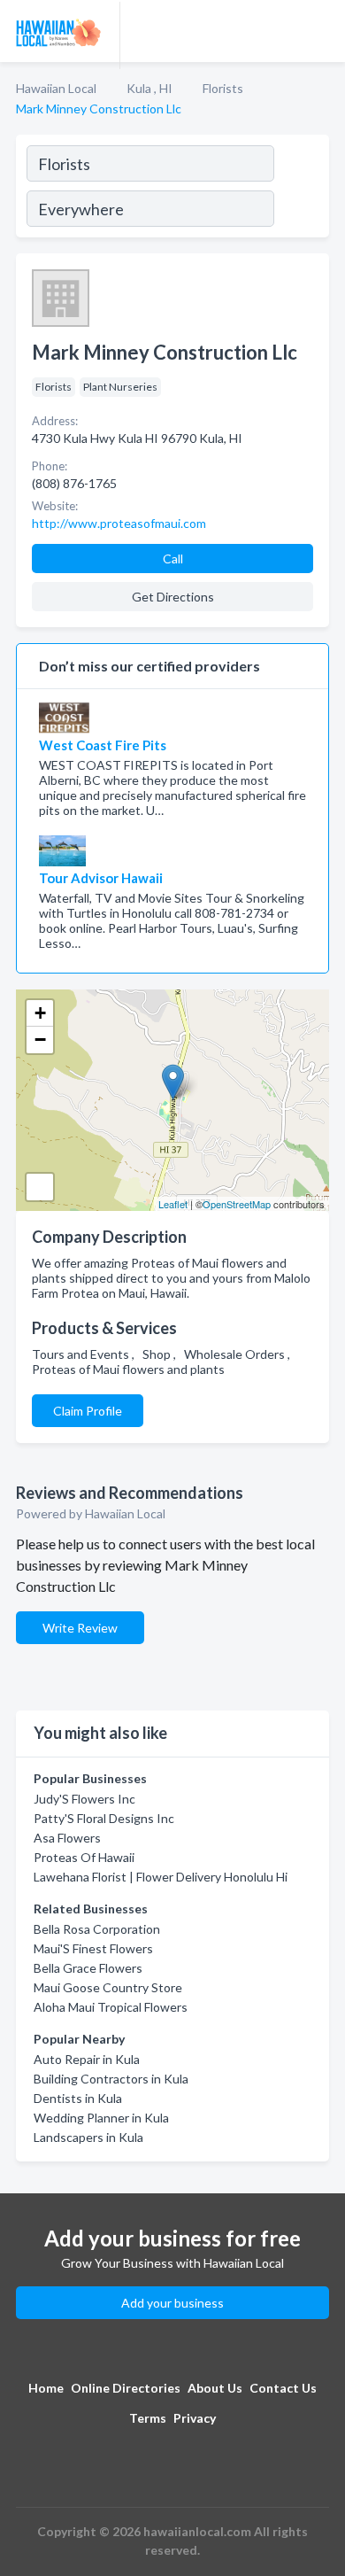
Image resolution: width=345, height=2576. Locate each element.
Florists (223, 88)
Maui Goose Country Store (108, 1987)
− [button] (40, 1040)
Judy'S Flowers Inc (84, 1799)
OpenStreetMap (237, 1204)
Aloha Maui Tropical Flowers (111, 2007)
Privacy (195, 2418)
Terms (148, 2418)
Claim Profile (88, 1411)
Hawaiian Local (56, 88)
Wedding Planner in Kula (101, 2118)
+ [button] (40, 1013)
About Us (215, 2388)
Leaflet (173, 1204)
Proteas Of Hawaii (84, 1857)
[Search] (301, 189)
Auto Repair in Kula (87, 2059)
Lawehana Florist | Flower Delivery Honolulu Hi (161, 1877)
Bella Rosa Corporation (97, 1929)
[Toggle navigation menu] (321, 31)
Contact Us (283, 2388)
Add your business (172, 2303)
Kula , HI (149, 88)
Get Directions (173, 597)
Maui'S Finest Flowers (93, 1948)
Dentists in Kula (78, 2098)
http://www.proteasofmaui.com (119, 523)
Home (46, 2388)
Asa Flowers (67, 1838)
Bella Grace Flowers (88, 1968)
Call (173, 559)
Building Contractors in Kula (111, 2079)
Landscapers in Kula (88, 2137)
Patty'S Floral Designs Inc (104, 1818)
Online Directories (126, 2388)
